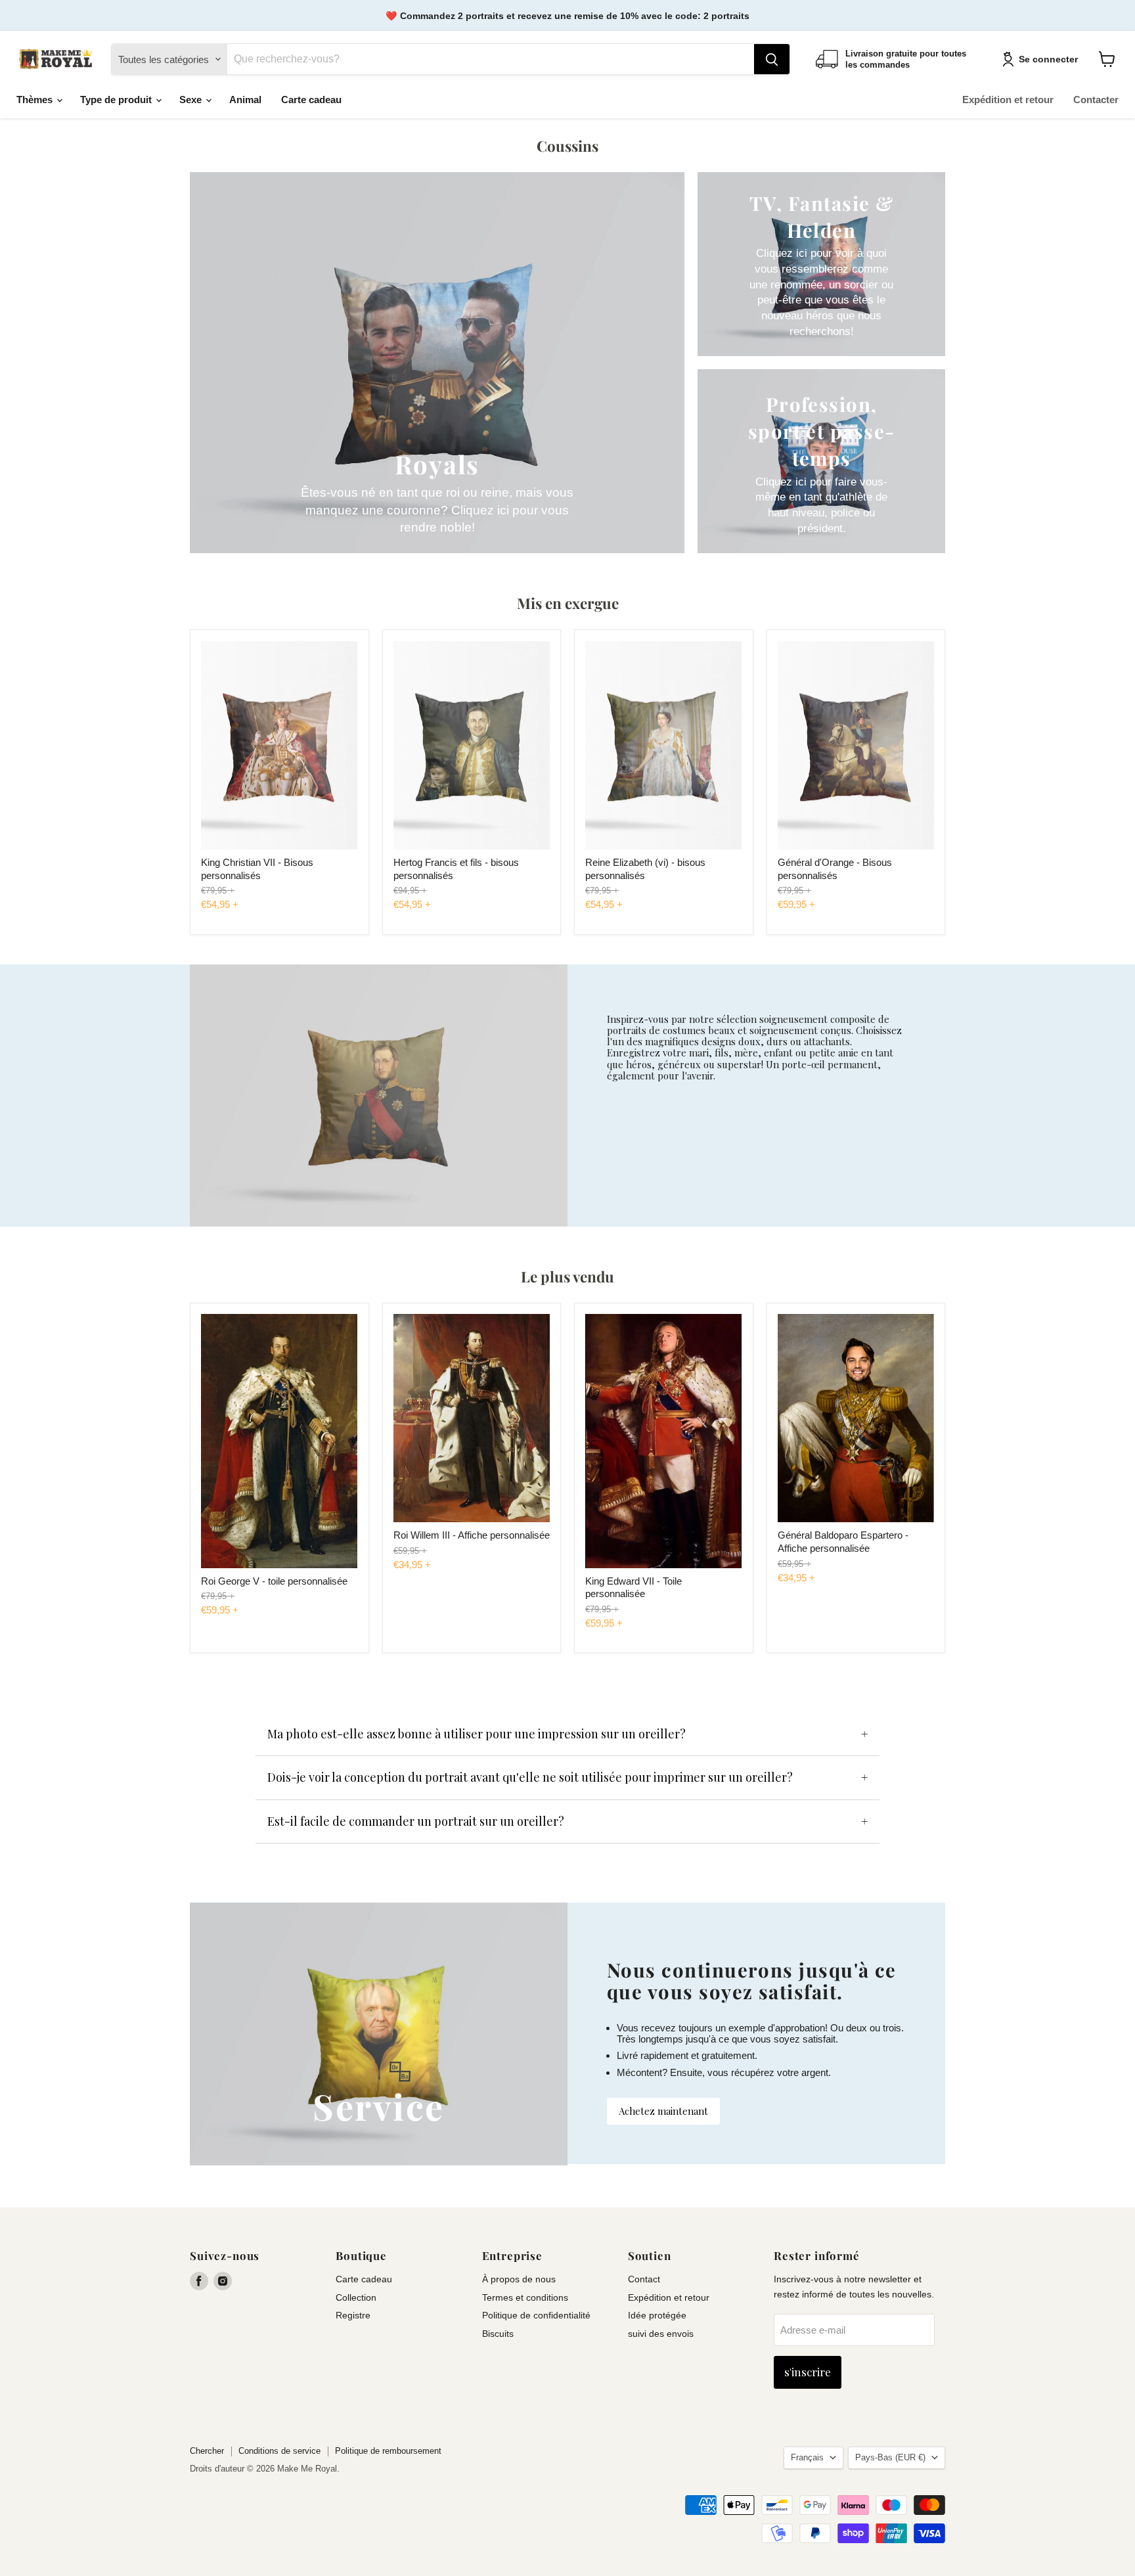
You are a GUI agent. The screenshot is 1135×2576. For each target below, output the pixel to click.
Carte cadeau (311, 100)
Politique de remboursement (388, 2451)
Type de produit (117, 100)
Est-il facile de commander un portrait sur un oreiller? (416, 1821)
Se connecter (1048, 59)
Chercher (207, 2451)
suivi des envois (661, 2334)
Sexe (192, 100)
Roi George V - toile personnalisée (274, 1581)
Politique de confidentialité (536, 2315)
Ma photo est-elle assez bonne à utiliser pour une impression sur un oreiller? (477, 1734)
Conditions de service (279, 2451)
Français (807, 2457)
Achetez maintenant (663, 2111)
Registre (353, 2315)
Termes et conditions (525, 2297)
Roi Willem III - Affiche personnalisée (472, 1535)
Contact (644, 2279)
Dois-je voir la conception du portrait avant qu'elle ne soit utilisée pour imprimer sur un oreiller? (530, 1777)
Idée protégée (657, 2315)
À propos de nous (519, 2279)
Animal (245, 100)
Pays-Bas (890, 2457)
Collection (356, 2297)
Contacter (1096, 100)
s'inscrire (808, 2372)
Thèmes (36, 100)
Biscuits (498, 2334)
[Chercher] (772, 59)
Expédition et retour (1008, 100)
